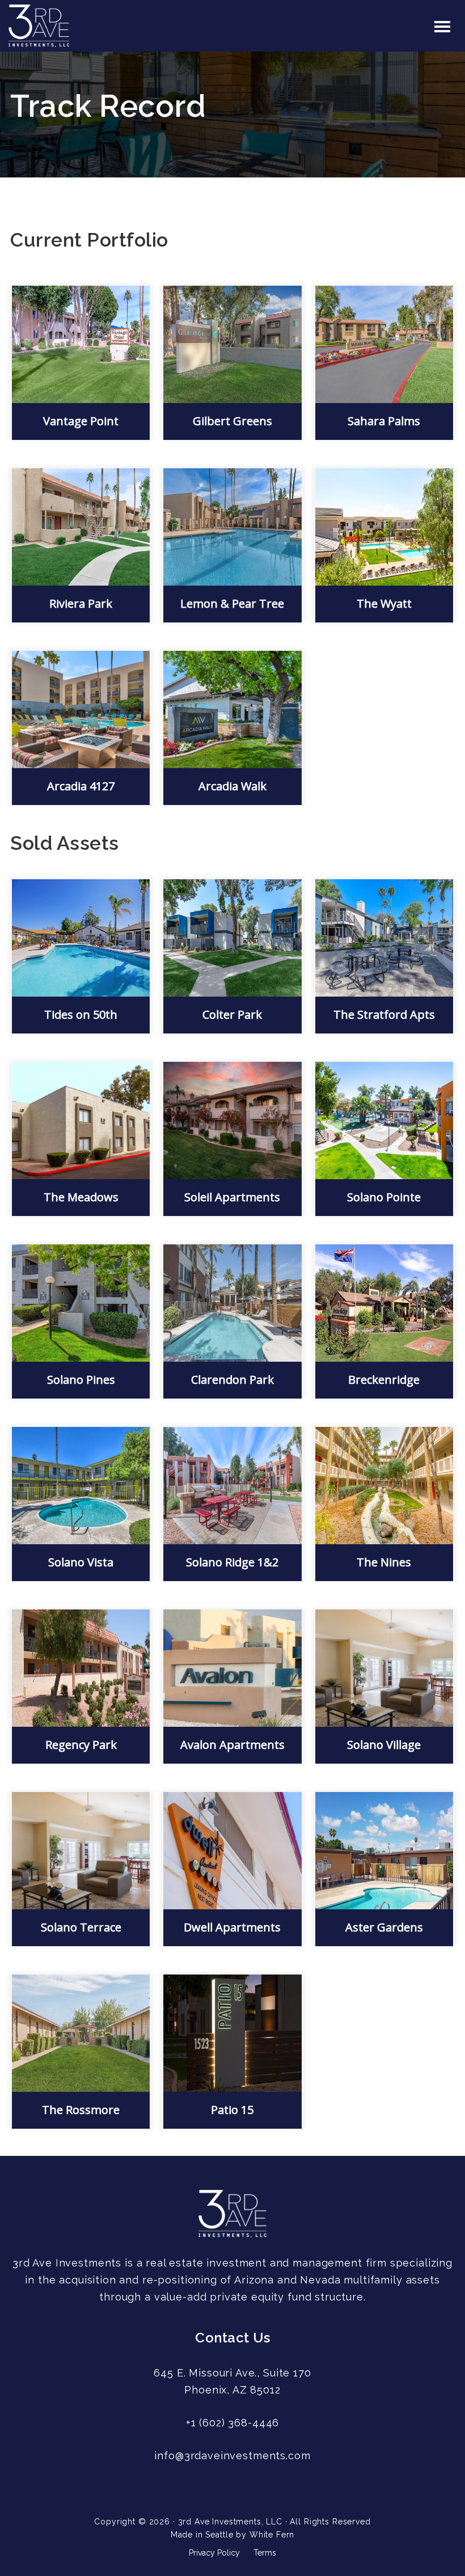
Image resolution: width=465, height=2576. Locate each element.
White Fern (272, 2535)
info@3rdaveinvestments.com (232, 2456)
